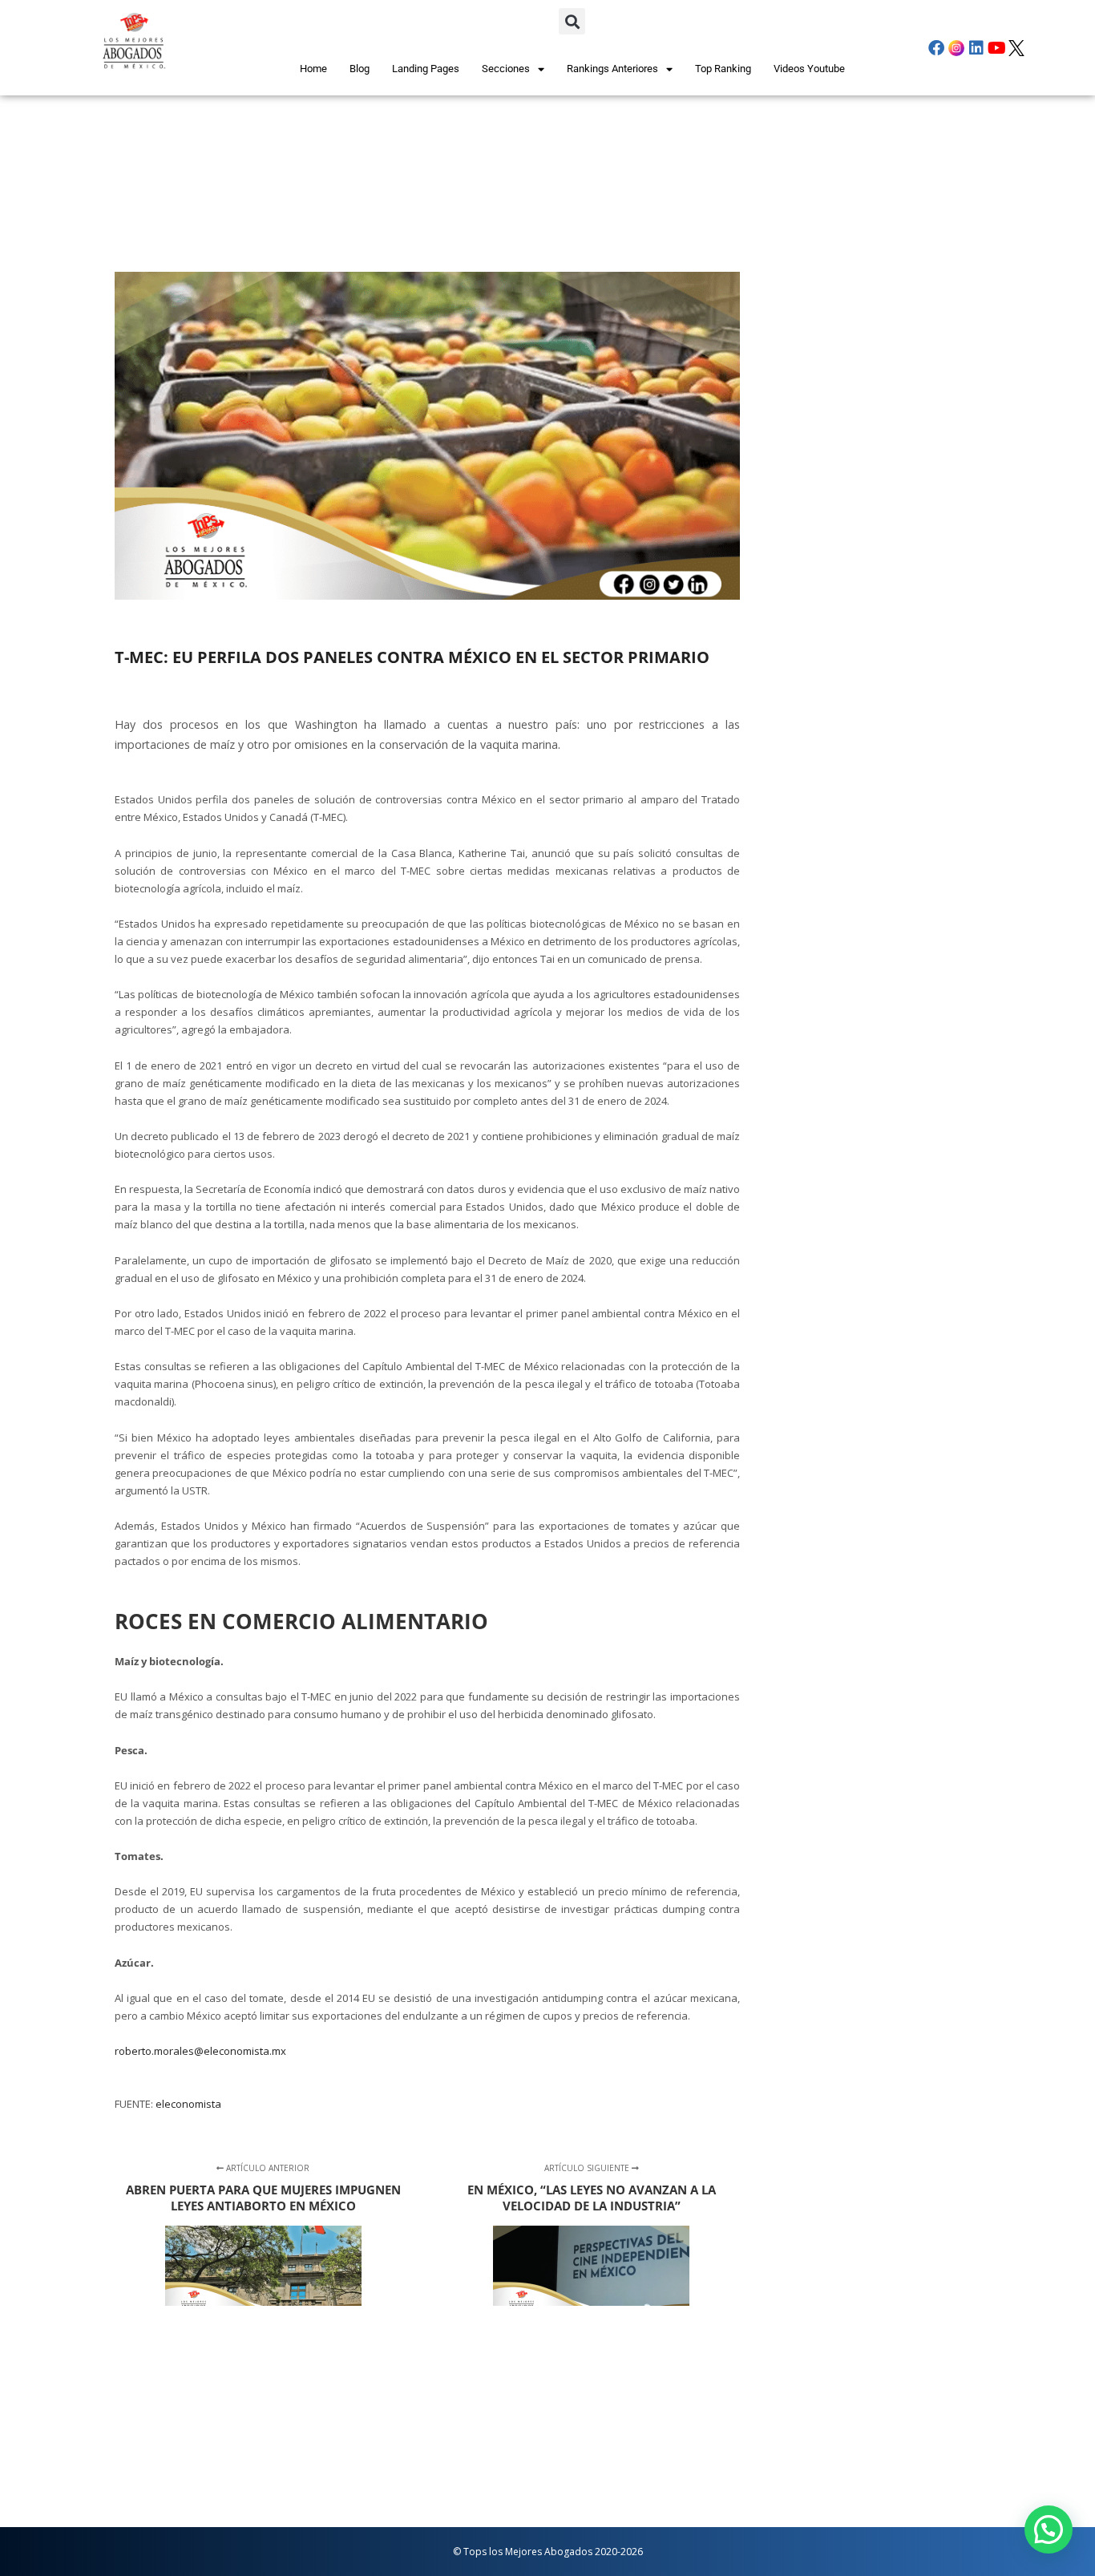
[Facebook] (936, 48)
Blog (360, 69)
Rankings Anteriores (612, 69)
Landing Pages (426, 69)
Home (313, 69)
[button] (572, 21)
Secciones (506, 69)
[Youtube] (996, 48)
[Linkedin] (976, 48)
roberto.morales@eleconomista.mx (200, 2051)
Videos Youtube (809, 69)
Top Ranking (723, 69)
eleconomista (188, 2104)
